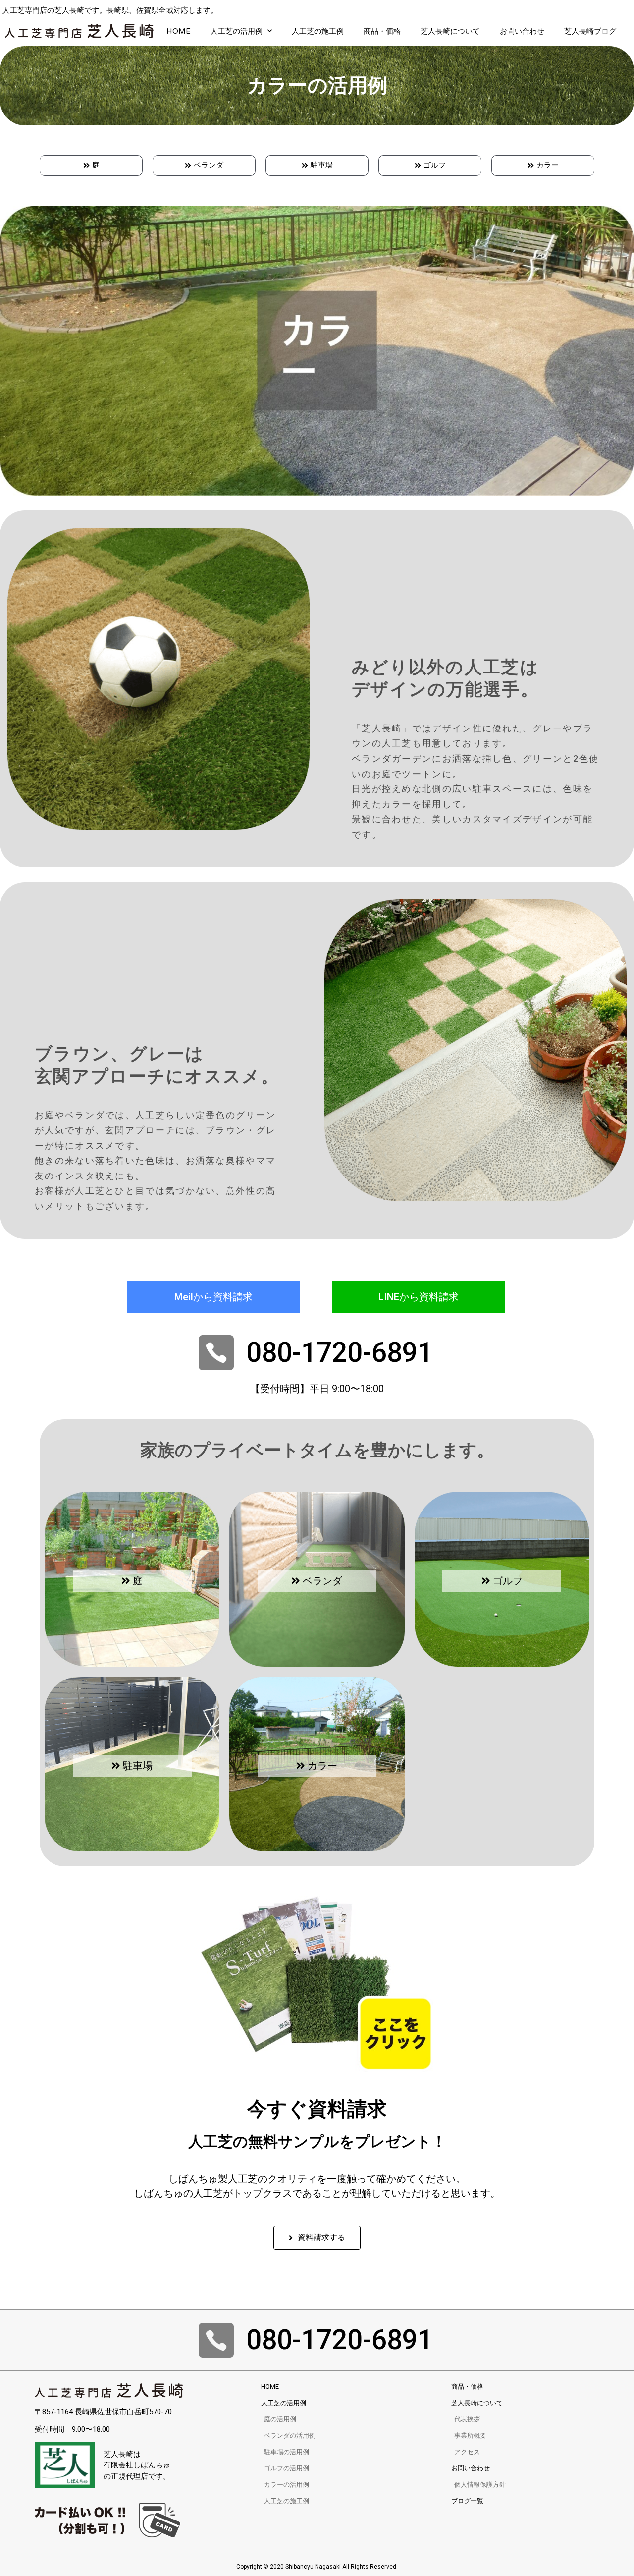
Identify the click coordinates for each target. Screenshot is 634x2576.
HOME (179, 31)
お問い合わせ (522, 31)
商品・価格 (382, 31)
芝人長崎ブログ (590, 31)
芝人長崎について (450, 31)
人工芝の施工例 (318, 31)
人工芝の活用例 (237, 31)
